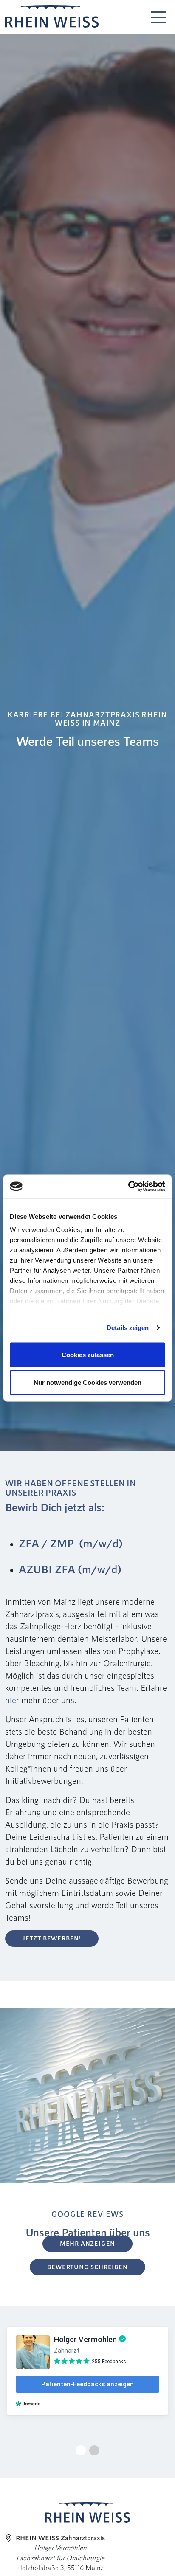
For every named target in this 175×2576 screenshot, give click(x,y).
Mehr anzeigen (87, 2243)
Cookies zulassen (88, 1354)
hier (12, 1700)
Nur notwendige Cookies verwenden (87, 1382)
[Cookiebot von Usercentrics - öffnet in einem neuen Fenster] (128, 1187)
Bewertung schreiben (87, 2267)
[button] (81, 2450)
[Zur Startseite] (52, 17)
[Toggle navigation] (158, 15)
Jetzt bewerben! (52, 1938)
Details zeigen (128, 1328)
